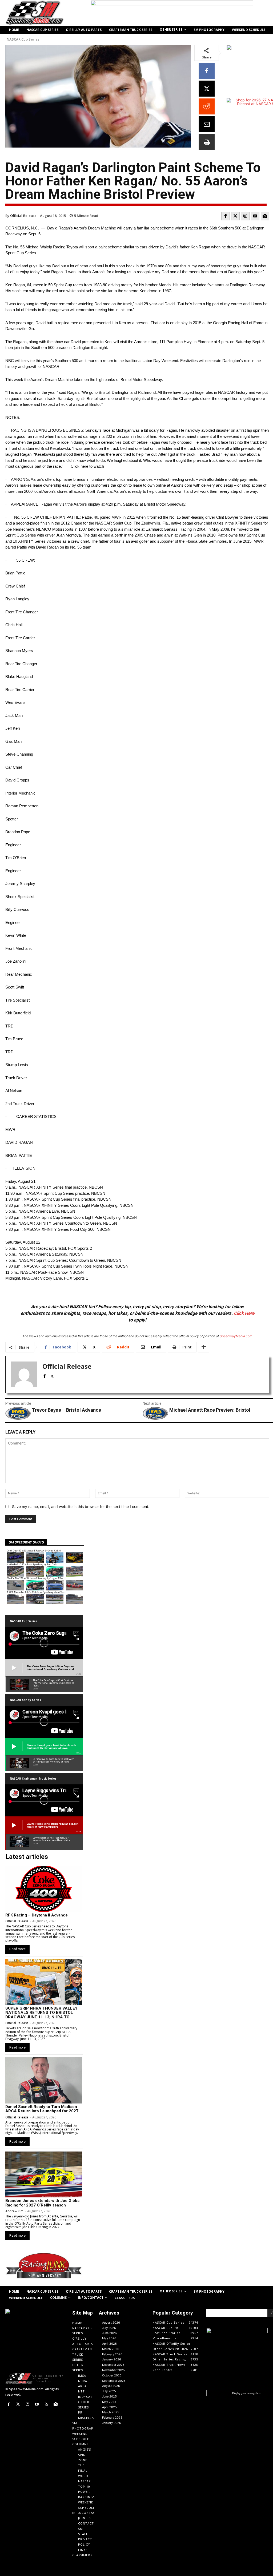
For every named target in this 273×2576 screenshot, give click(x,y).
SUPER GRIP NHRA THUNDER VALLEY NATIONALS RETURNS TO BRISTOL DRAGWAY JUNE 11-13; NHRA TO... (41, 2013)
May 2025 (109, 2402)
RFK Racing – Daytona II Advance (37, 1915)
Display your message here (246, 2393)
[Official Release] (24, 1374)
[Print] (207, 142)
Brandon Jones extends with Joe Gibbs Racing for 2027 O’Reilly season (42, 2203)
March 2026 (111, 2349)
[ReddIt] (207, 106)
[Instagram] (245, 216)
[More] (204, 1347)
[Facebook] (207, 71)
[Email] (207, 124)
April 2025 (109, 2407)
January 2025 (112, 2423)
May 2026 (109, 2338)
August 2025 (111, 2386)
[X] (207, 89)
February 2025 (112, 2418)
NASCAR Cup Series (23, 39)
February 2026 (112, 2354)
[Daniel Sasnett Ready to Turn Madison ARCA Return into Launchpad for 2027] (44, 2080)
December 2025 (113, 2365)
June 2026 (109, 2333)
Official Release (23, 216)
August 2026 (111, 2323)
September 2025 (114, 2381)
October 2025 (112, 2375)
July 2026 (109, 2328)
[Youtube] (255, 216)
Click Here (244, 1313)
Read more (17, 1949)
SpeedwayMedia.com (236, 1336)
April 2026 (109, 2344)
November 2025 (113, 2370)
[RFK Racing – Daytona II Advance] (44, 1889)
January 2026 (112, 2359)
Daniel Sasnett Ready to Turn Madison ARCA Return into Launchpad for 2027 (42, 2109)
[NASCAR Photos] (265, 216)
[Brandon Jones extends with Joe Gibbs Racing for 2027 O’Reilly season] (44, 2174)
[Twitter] (235, 216)
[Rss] (46, 2404)
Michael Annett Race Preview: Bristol (210, 1410)
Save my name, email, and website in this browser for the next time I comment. (81, 1507)
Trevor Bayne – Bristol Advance (67, 1410)
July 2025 (109, 2391)
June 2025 (109, 2396)
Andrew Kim (14, 2211)
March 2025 (111, 2412)
